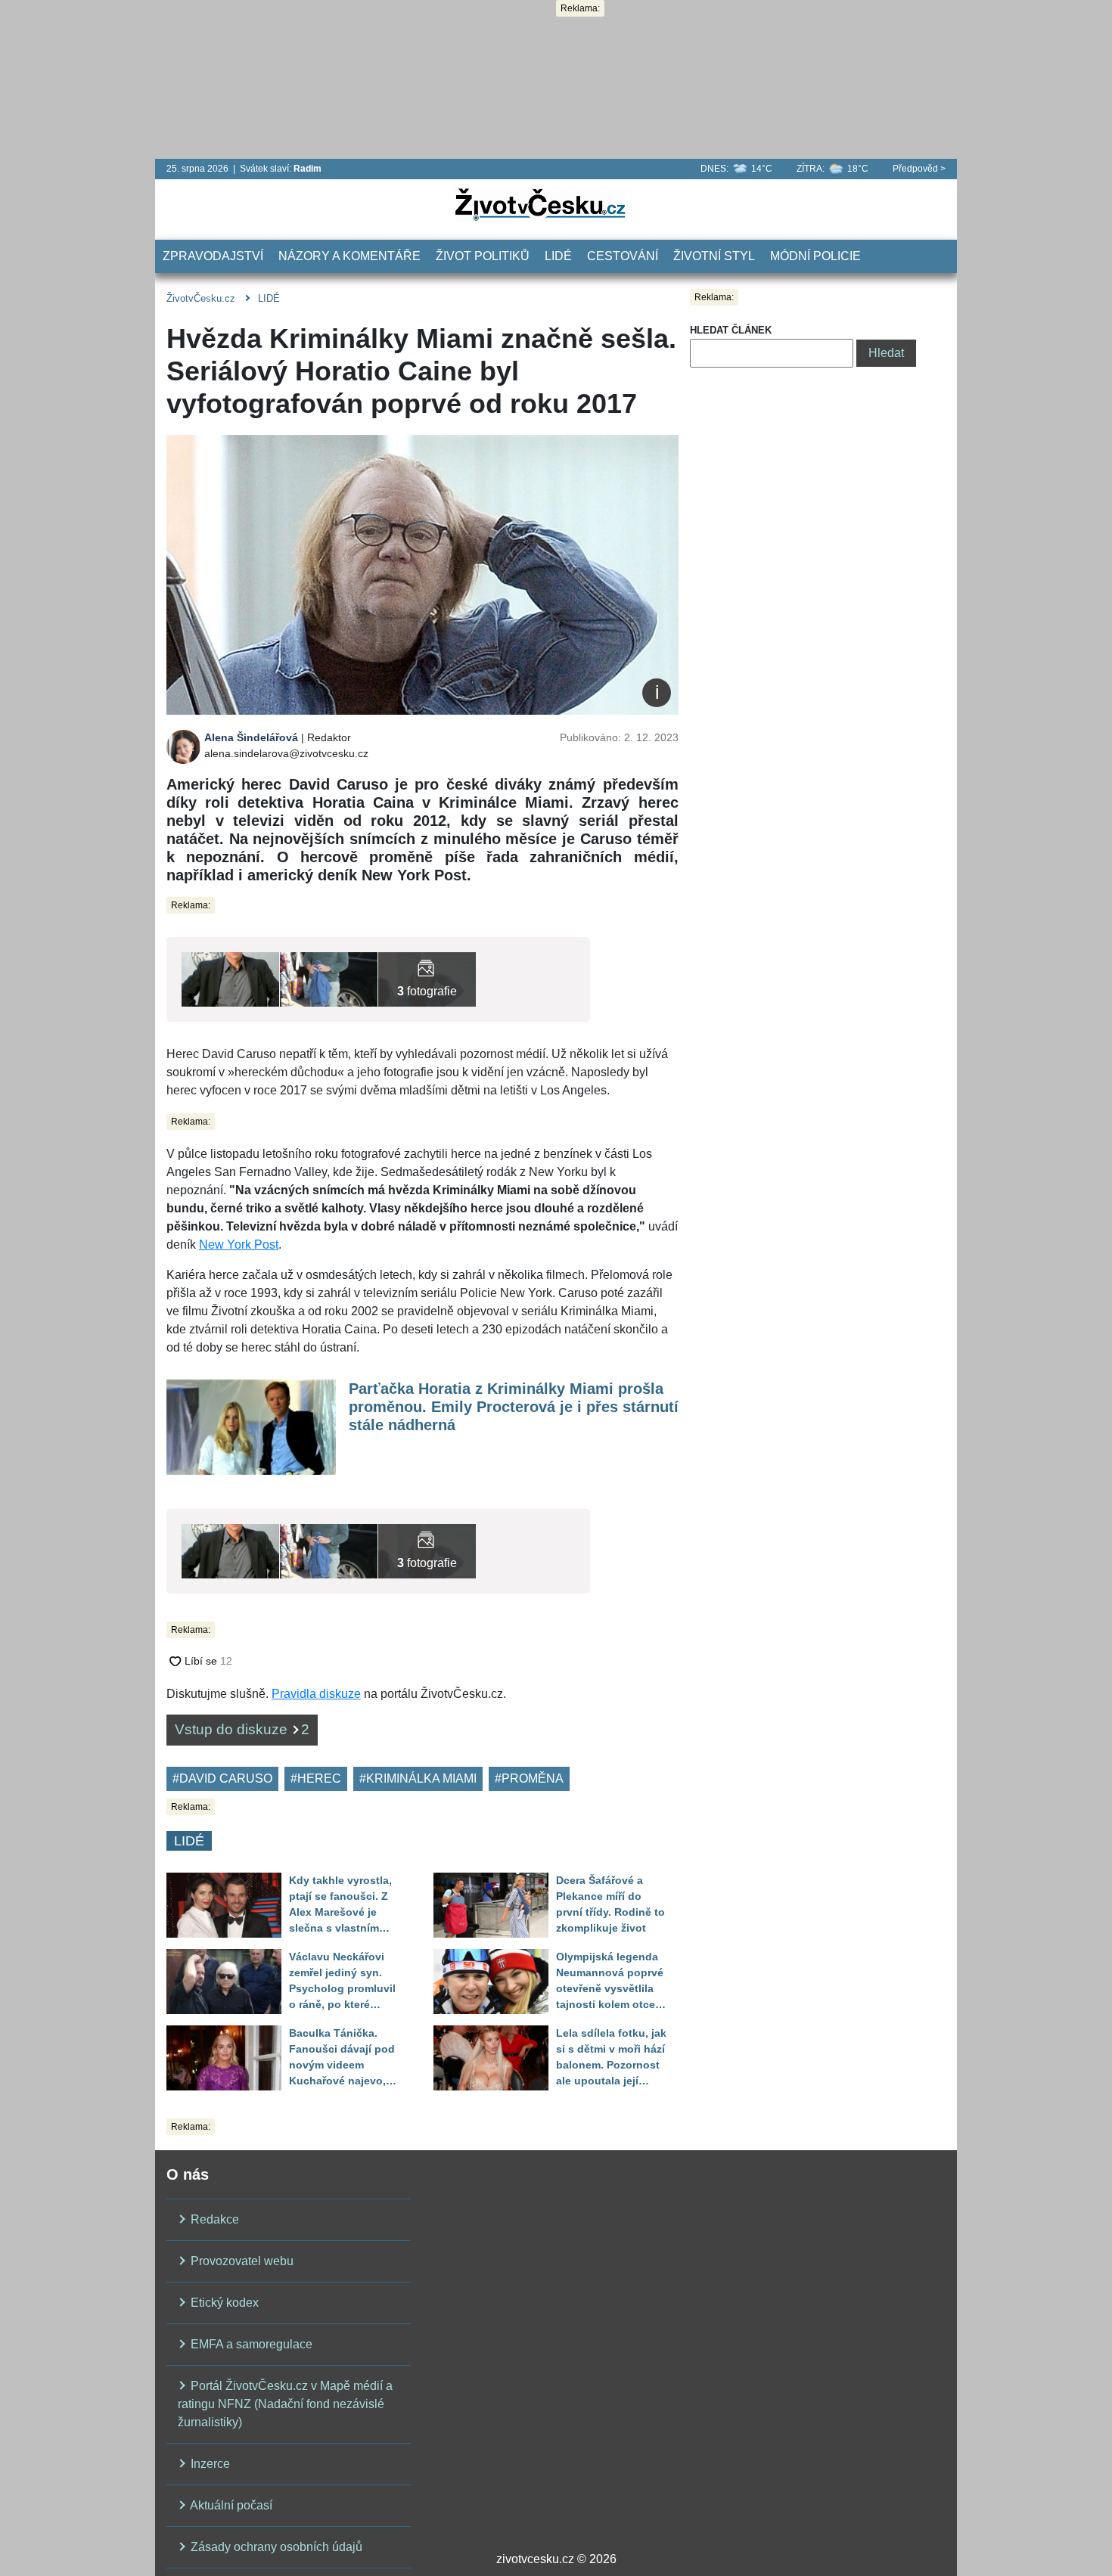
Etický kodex (223, 2303)
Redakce (213, 2219)
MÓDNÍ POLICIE (815, 256)
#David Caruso (222, 1778)
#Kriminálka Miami (418, 1778)
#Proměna (529, 1778)
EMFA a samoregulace (250, 2344)
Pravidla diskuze (316, 1694)
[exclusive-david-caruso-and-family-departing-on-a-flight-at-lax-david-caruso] (329, 978)
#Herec (316, 1778)
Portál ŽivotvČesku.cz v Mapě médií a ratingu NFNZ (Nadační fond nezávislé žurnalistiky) (285, 2404)
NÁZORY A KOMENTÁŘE (349, 256)
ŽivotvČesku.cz (201, 298)
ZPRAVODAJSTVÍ (213, 256)
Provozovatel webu (241, 2261)
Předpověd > (919, 169)
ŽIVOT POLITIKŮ (483, 256)
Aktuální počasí (230, 2505)
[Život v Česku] (540, 204)
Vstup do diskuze (242, 1729)
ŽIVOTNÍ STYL (714, 256)
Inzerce (209, 2464)
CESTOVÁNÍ (623, 256)
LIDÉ (558, 256)
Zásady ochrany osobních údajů (275, 2547)
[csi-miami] (230, 978)
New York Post (239, 1245)
